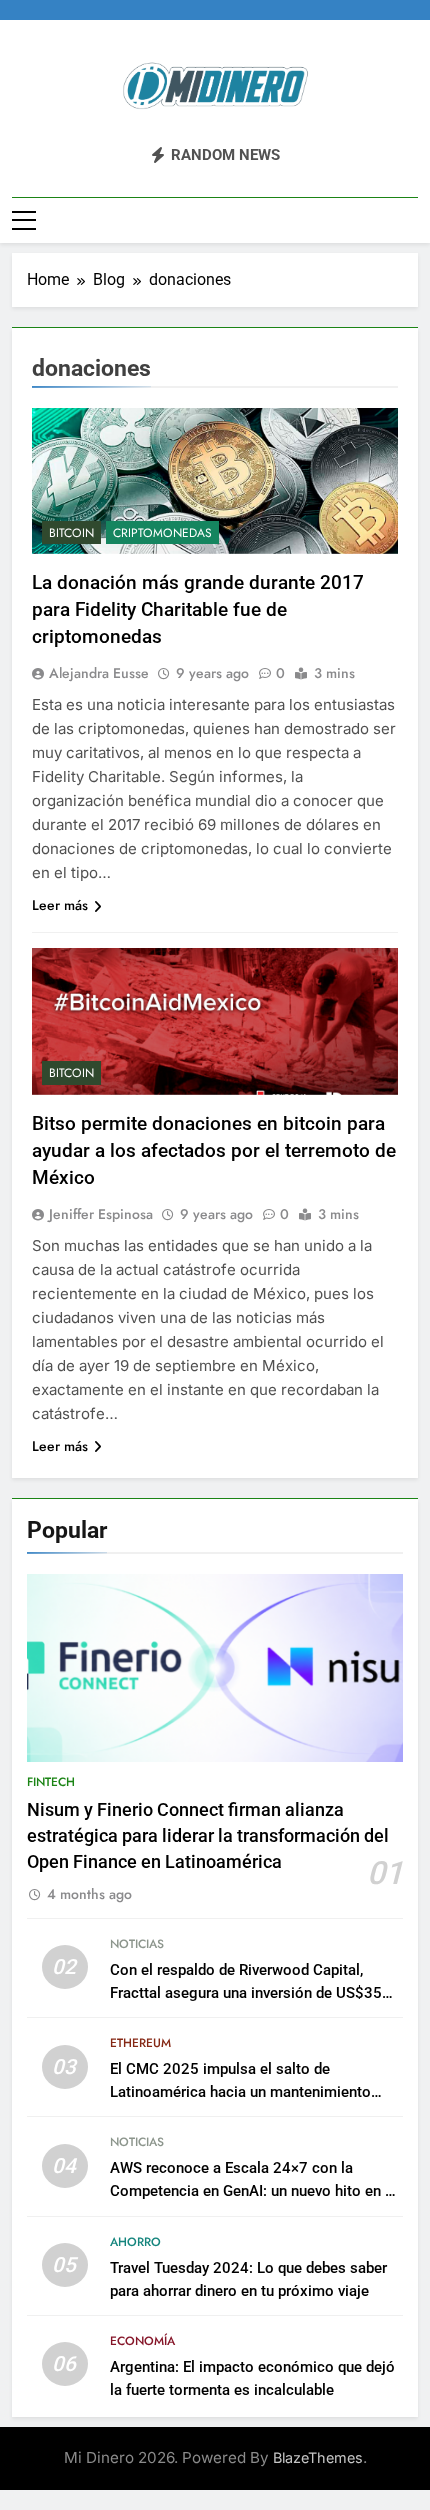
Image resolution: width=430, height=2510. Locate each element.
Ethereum (140, 2043)
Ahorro (135, 2242)
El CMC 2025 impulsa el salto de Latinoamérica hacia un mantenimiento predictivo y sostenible (240, 2092)
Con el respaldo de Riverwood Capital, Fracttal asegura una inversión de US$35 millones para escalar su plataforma (246, 1993)
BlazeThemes (318, 2457)
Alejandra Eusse (99, 673)
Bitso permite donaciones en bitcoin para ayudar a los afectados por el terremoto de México (214, 1150)
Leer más (60, 905)
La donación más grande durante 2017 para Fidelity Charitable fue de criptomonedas (198, 609)
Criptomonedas (162, 533)
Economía (142, 2341)
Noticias (137, 1944)
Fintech (51, 1782)
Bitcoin (71, 533)
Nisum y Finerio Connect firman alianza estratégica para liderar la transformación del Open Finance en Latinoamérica (208, 1836)
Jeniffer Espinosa (101, 1214)
